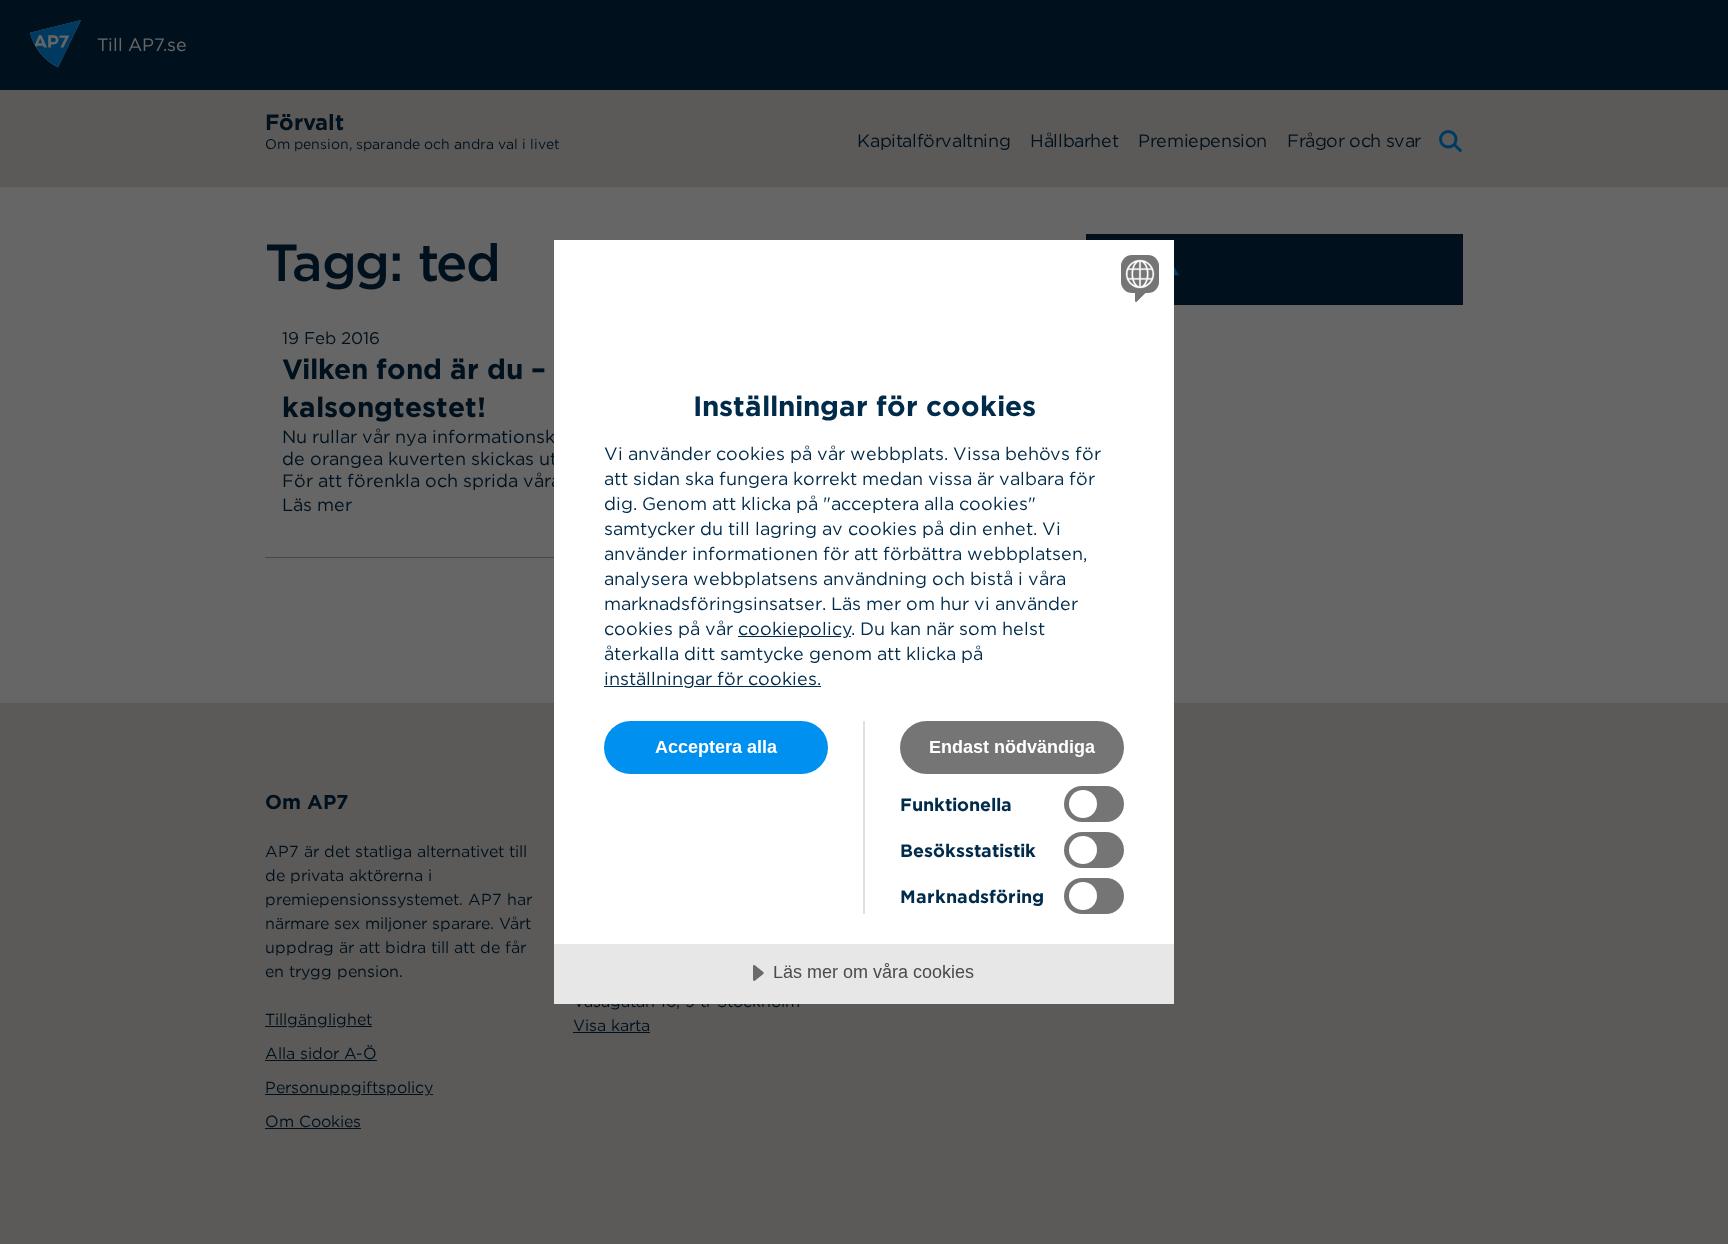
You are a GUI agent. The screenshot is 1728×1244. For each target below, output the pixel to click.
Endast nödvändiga (1012, 747)
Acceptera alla (716, 747)
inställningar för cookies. (712, 678)
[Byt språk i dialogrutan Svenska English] (1136, 277)
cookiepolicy (794, 628)
